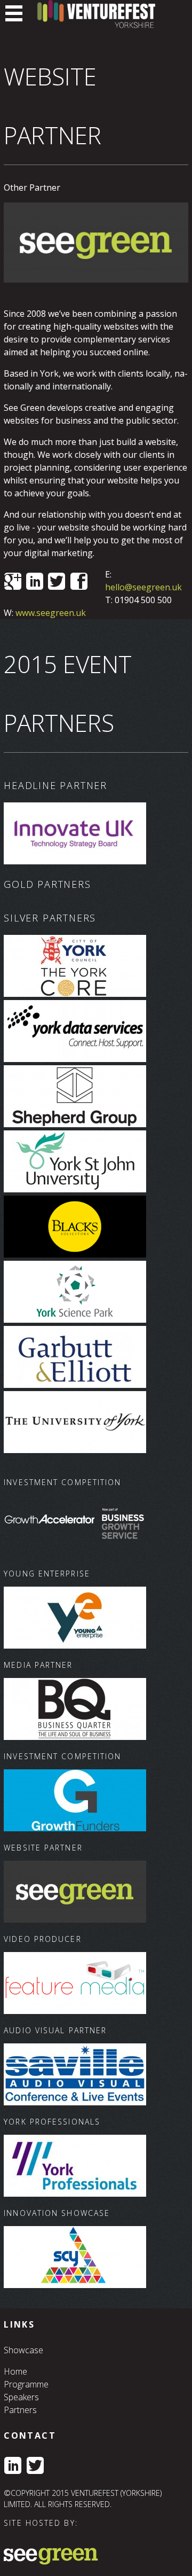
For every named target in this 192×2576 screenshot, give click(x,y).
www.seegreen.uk (51, 613)
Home (15, 2371)
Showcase (23, 2350)
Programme (26, 2384)
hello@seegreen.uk (143, 587)
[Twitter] (57, 582)
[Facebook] (79, 582)
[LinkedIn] (13, 2466)
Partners (20, 2410)
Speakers (21, 2397)
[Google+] (13, 582)
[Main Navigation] (14, 13)
